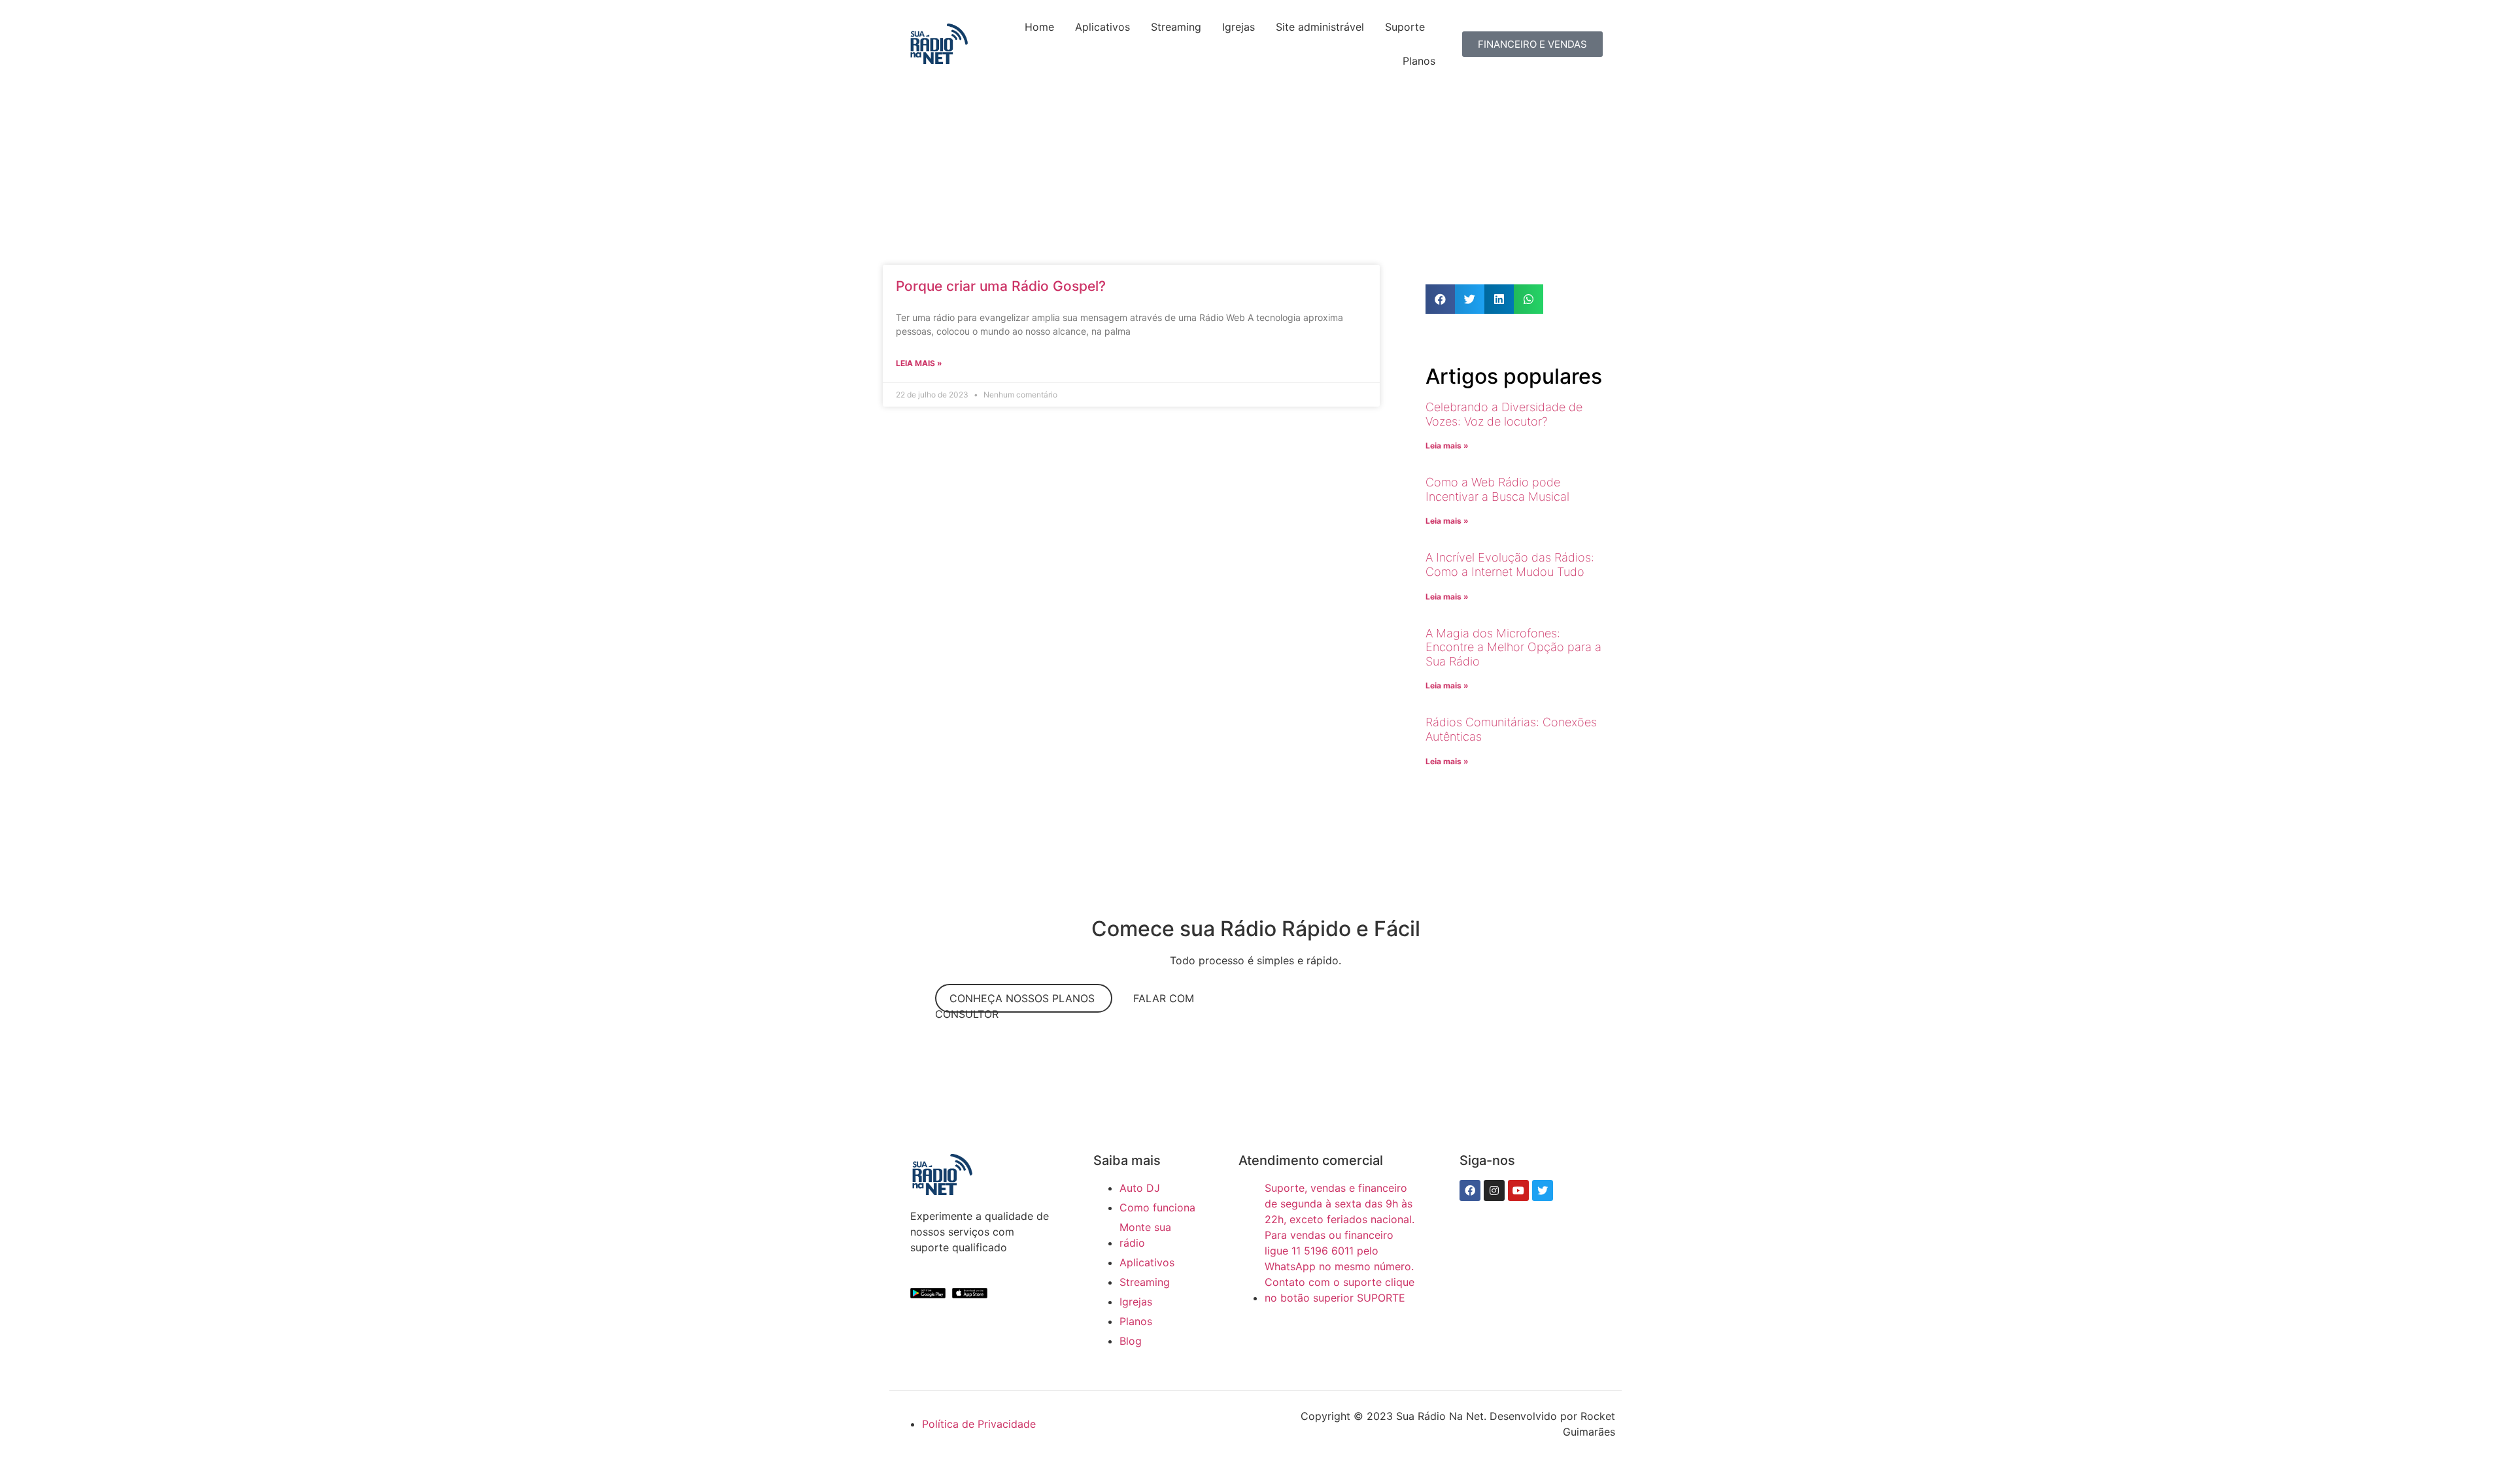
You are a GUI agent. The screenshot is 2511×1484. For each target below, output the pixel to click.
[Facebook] (1470, 1190)
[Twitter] (1543, 1190)
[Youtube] (1518, 1190)
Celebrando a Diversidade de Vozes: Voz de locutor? (1504, 414)
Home (1039, 27)
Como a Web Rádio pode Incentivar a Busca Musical (1497, 489)
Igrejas (1238, 27)
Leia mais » (919, 363)
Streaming (1176, 27)
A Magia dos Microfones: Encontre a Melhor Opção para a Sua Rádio (1513, 647)
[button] (1440, 299)
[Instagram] (1494, 1190)
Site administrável (1320, 27)
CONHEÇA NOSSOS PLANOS (1024, 998)
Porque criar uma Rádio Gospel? (1001, 286)
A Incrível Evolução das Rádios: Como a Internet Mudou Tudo (1510, 565)
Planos (1419, 61)
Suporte (1405, 27)
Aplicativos (1102, 27)
